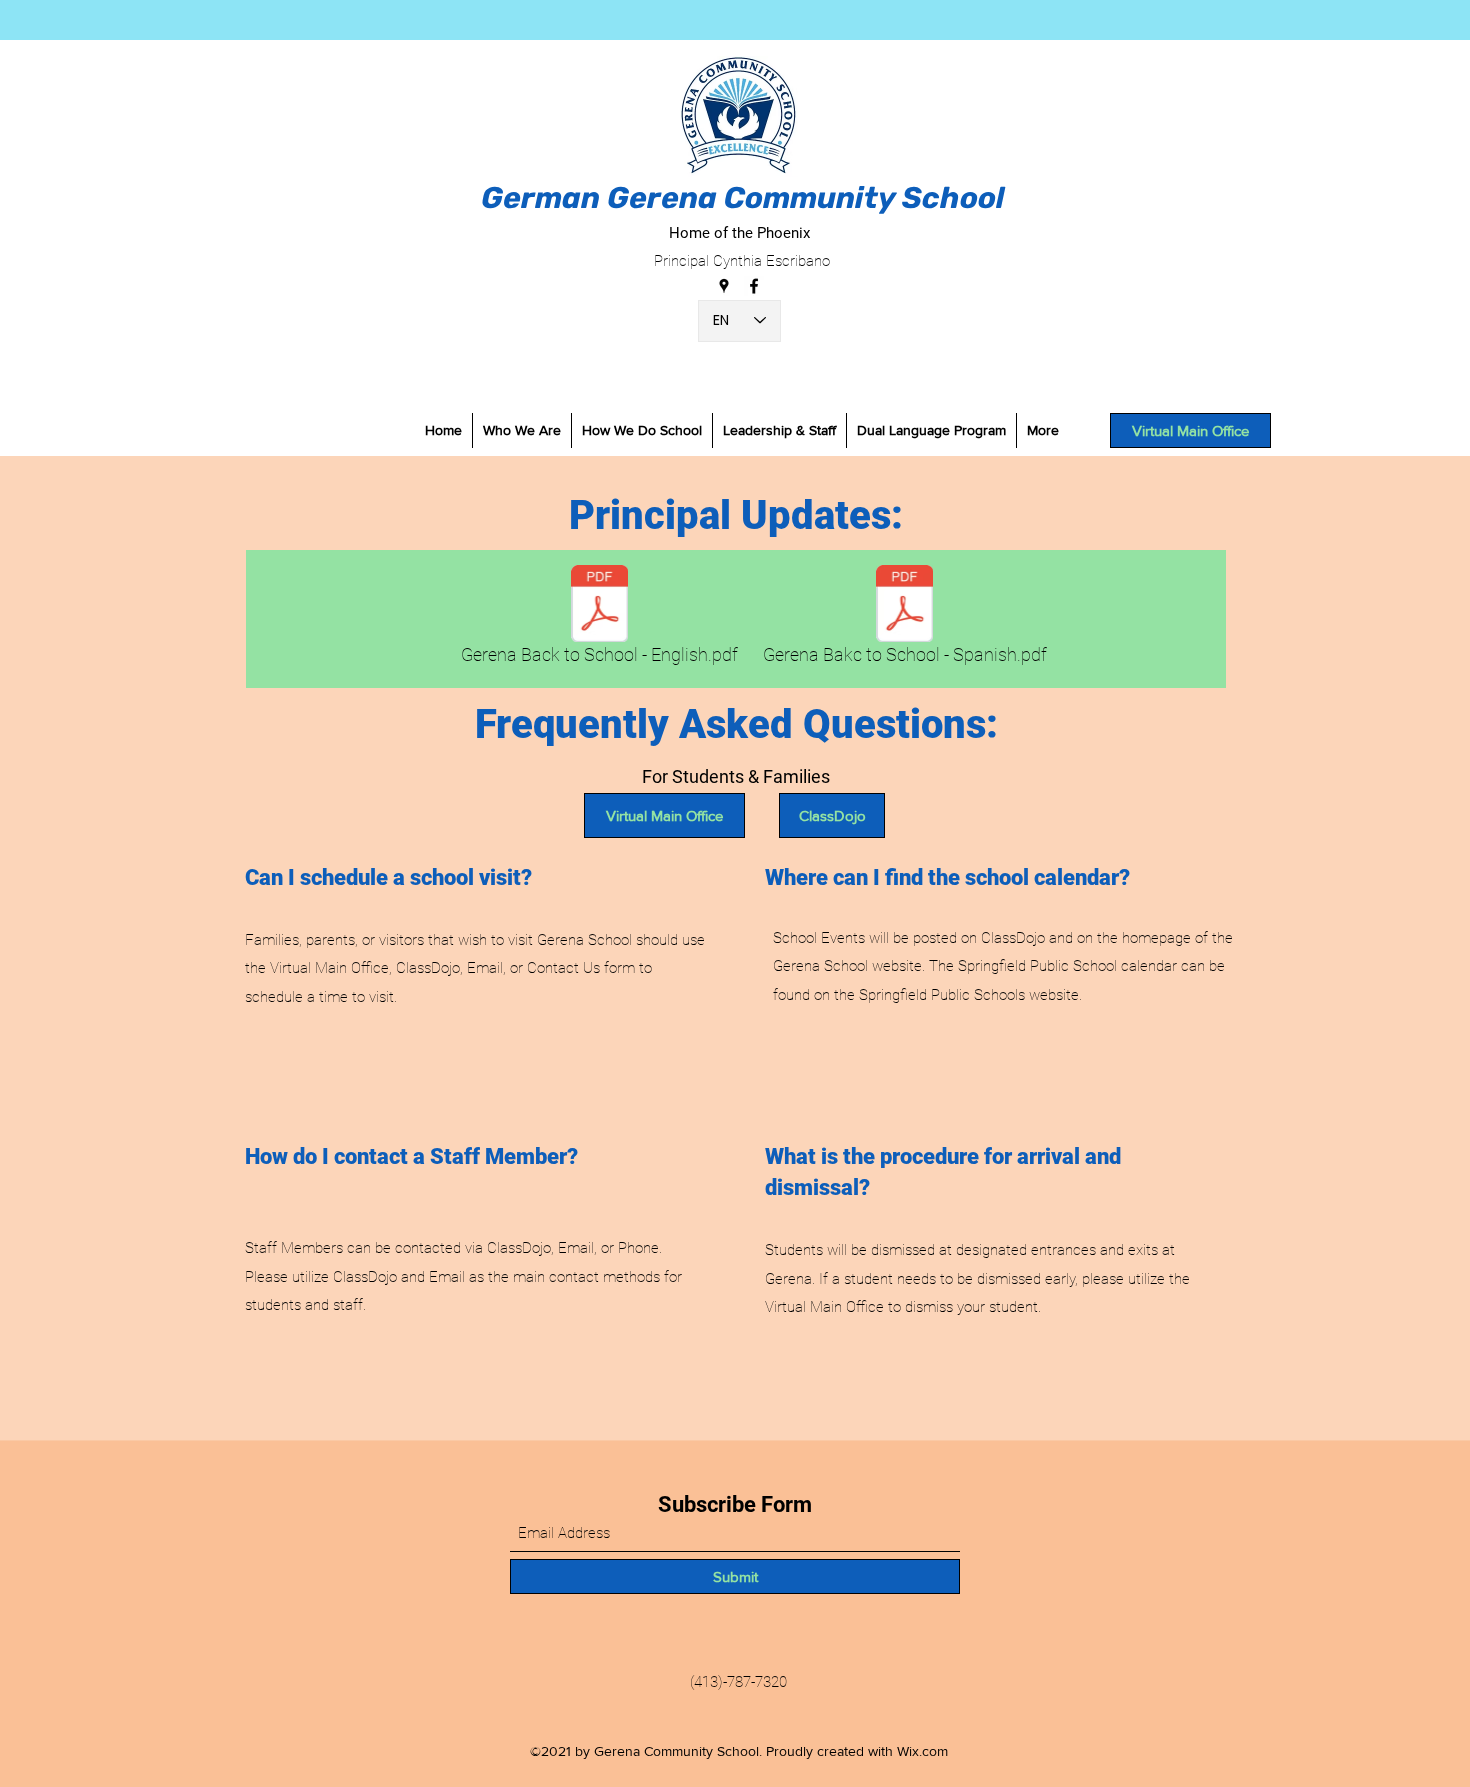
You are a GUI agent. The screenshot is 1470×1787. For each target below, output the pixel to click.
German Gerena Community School (743, 198)
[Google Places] (724, 286)
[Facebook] (754, 286)
